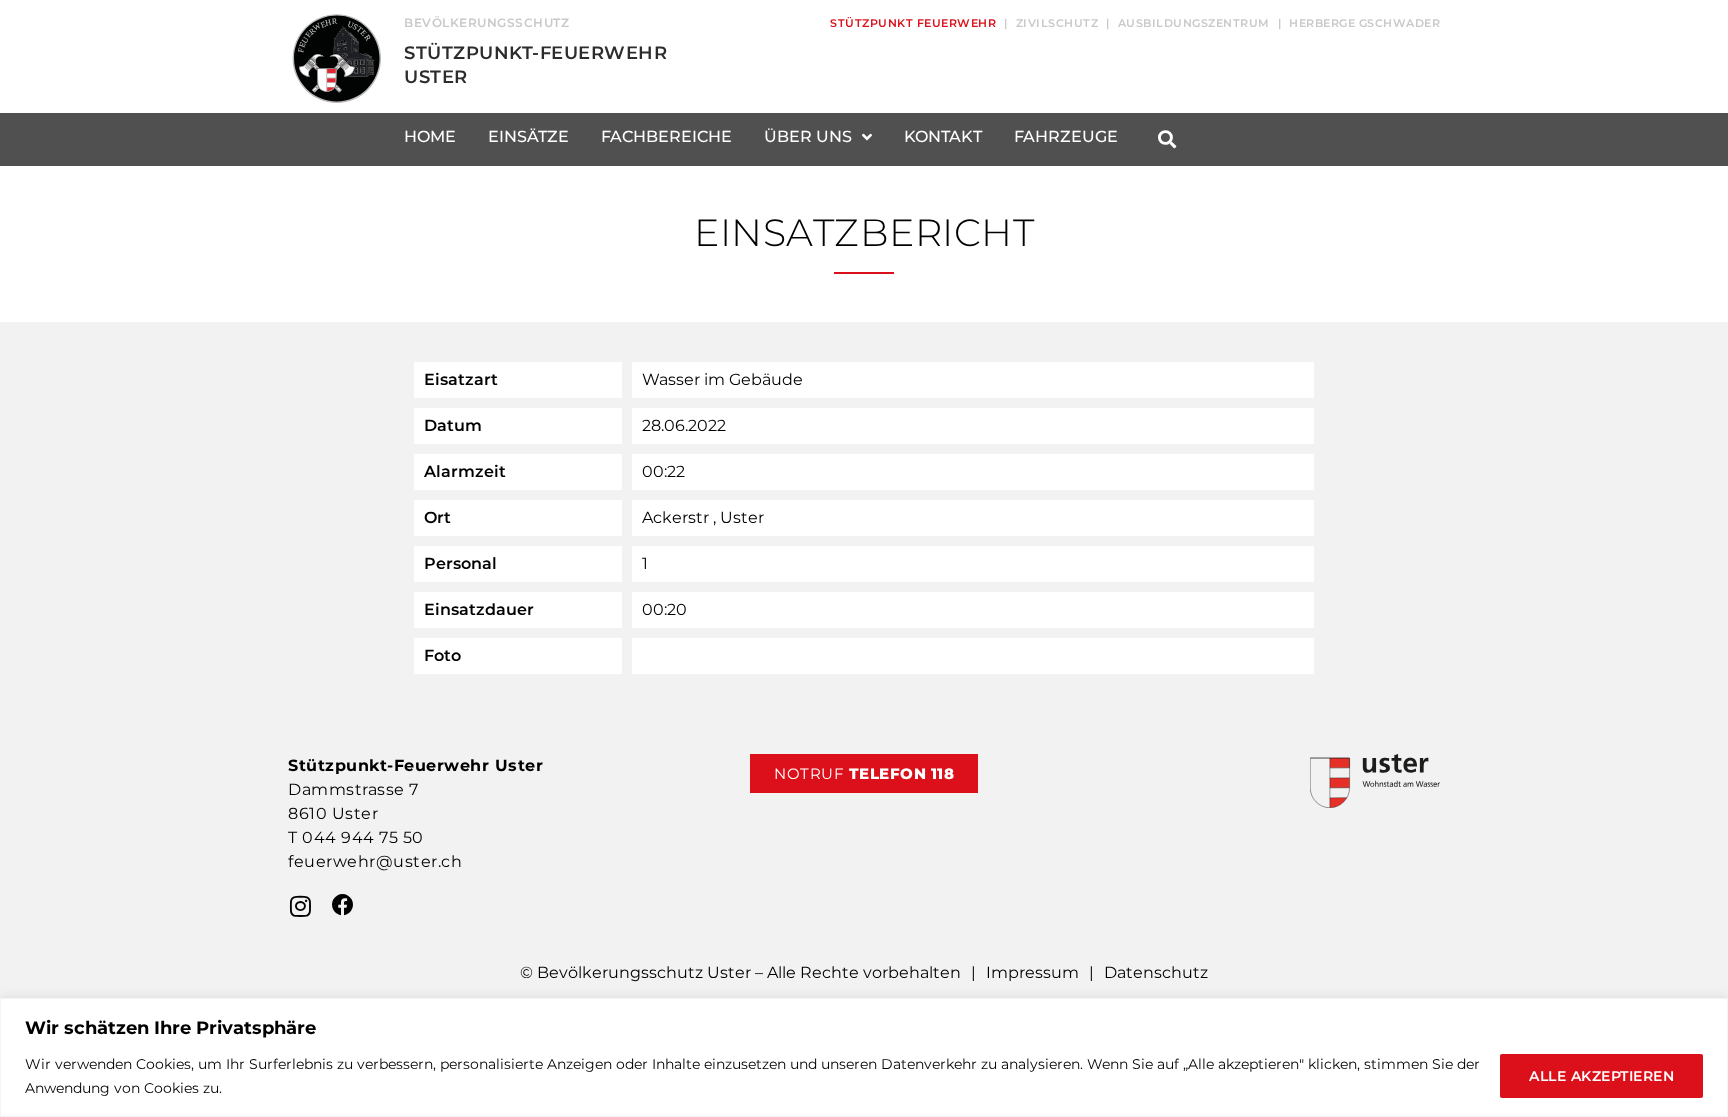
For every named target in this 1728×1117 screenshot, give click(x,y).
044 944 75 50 (363, 837)
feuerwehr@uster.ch (375, 861)
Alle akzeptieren (1601, 1076)
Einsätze (528, 136)
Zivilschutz (1057, 23)
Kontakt (943, 136)
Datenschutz (1156, 972)
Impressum (1032, 972)
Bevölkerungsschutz (486, 22)
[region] (864, 1057)
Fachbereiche (666, 136)
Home (430, 136)
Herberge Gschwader (1364, 23)
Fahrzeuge (1066, 136)
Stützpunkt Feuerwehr (913, 23)
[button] (1166, 139)
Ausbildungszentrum (1194, 23)
